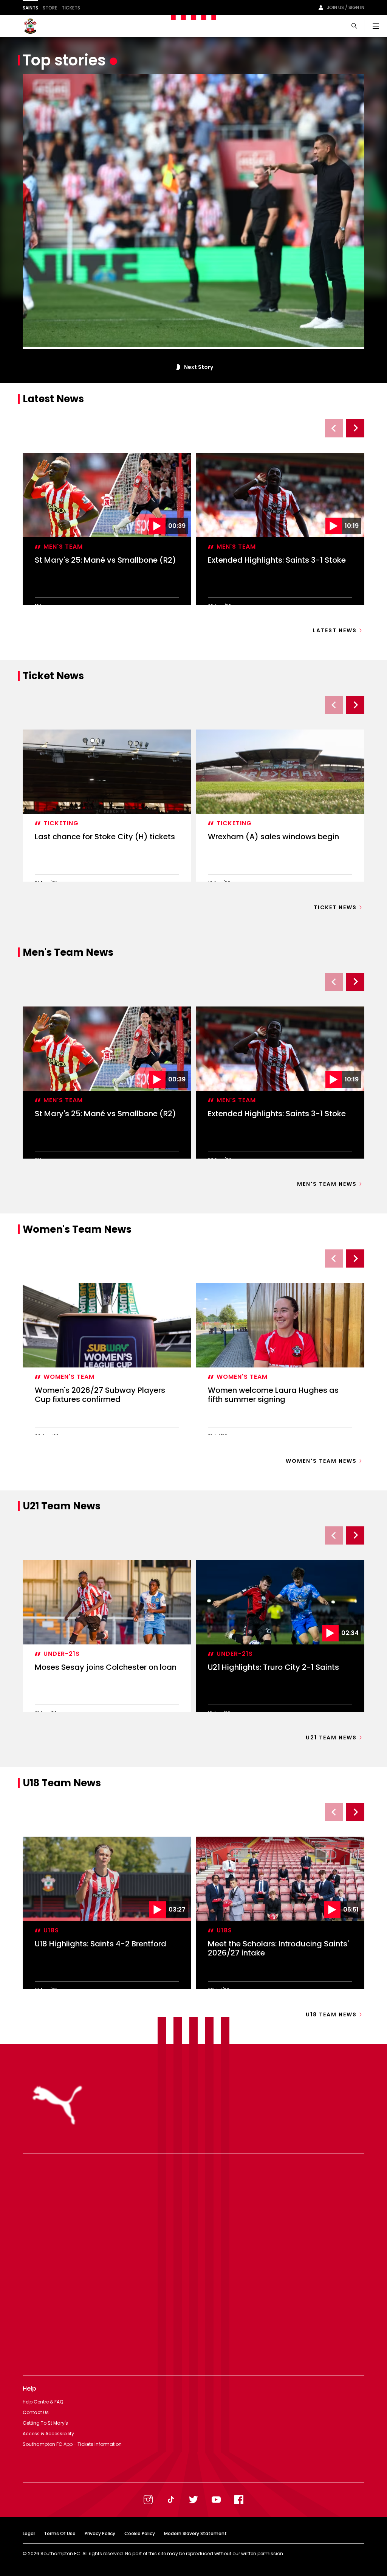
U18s (51, 1930)
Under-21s (62, 1654)
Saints (30, 8)
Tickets (71, 8)
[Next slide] (355, 428)
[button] (177, 367)
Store (50, 8)
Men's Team (63, 547)
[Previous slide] (334, 428)
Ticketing (61, 823)
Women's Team (69, 1377)
